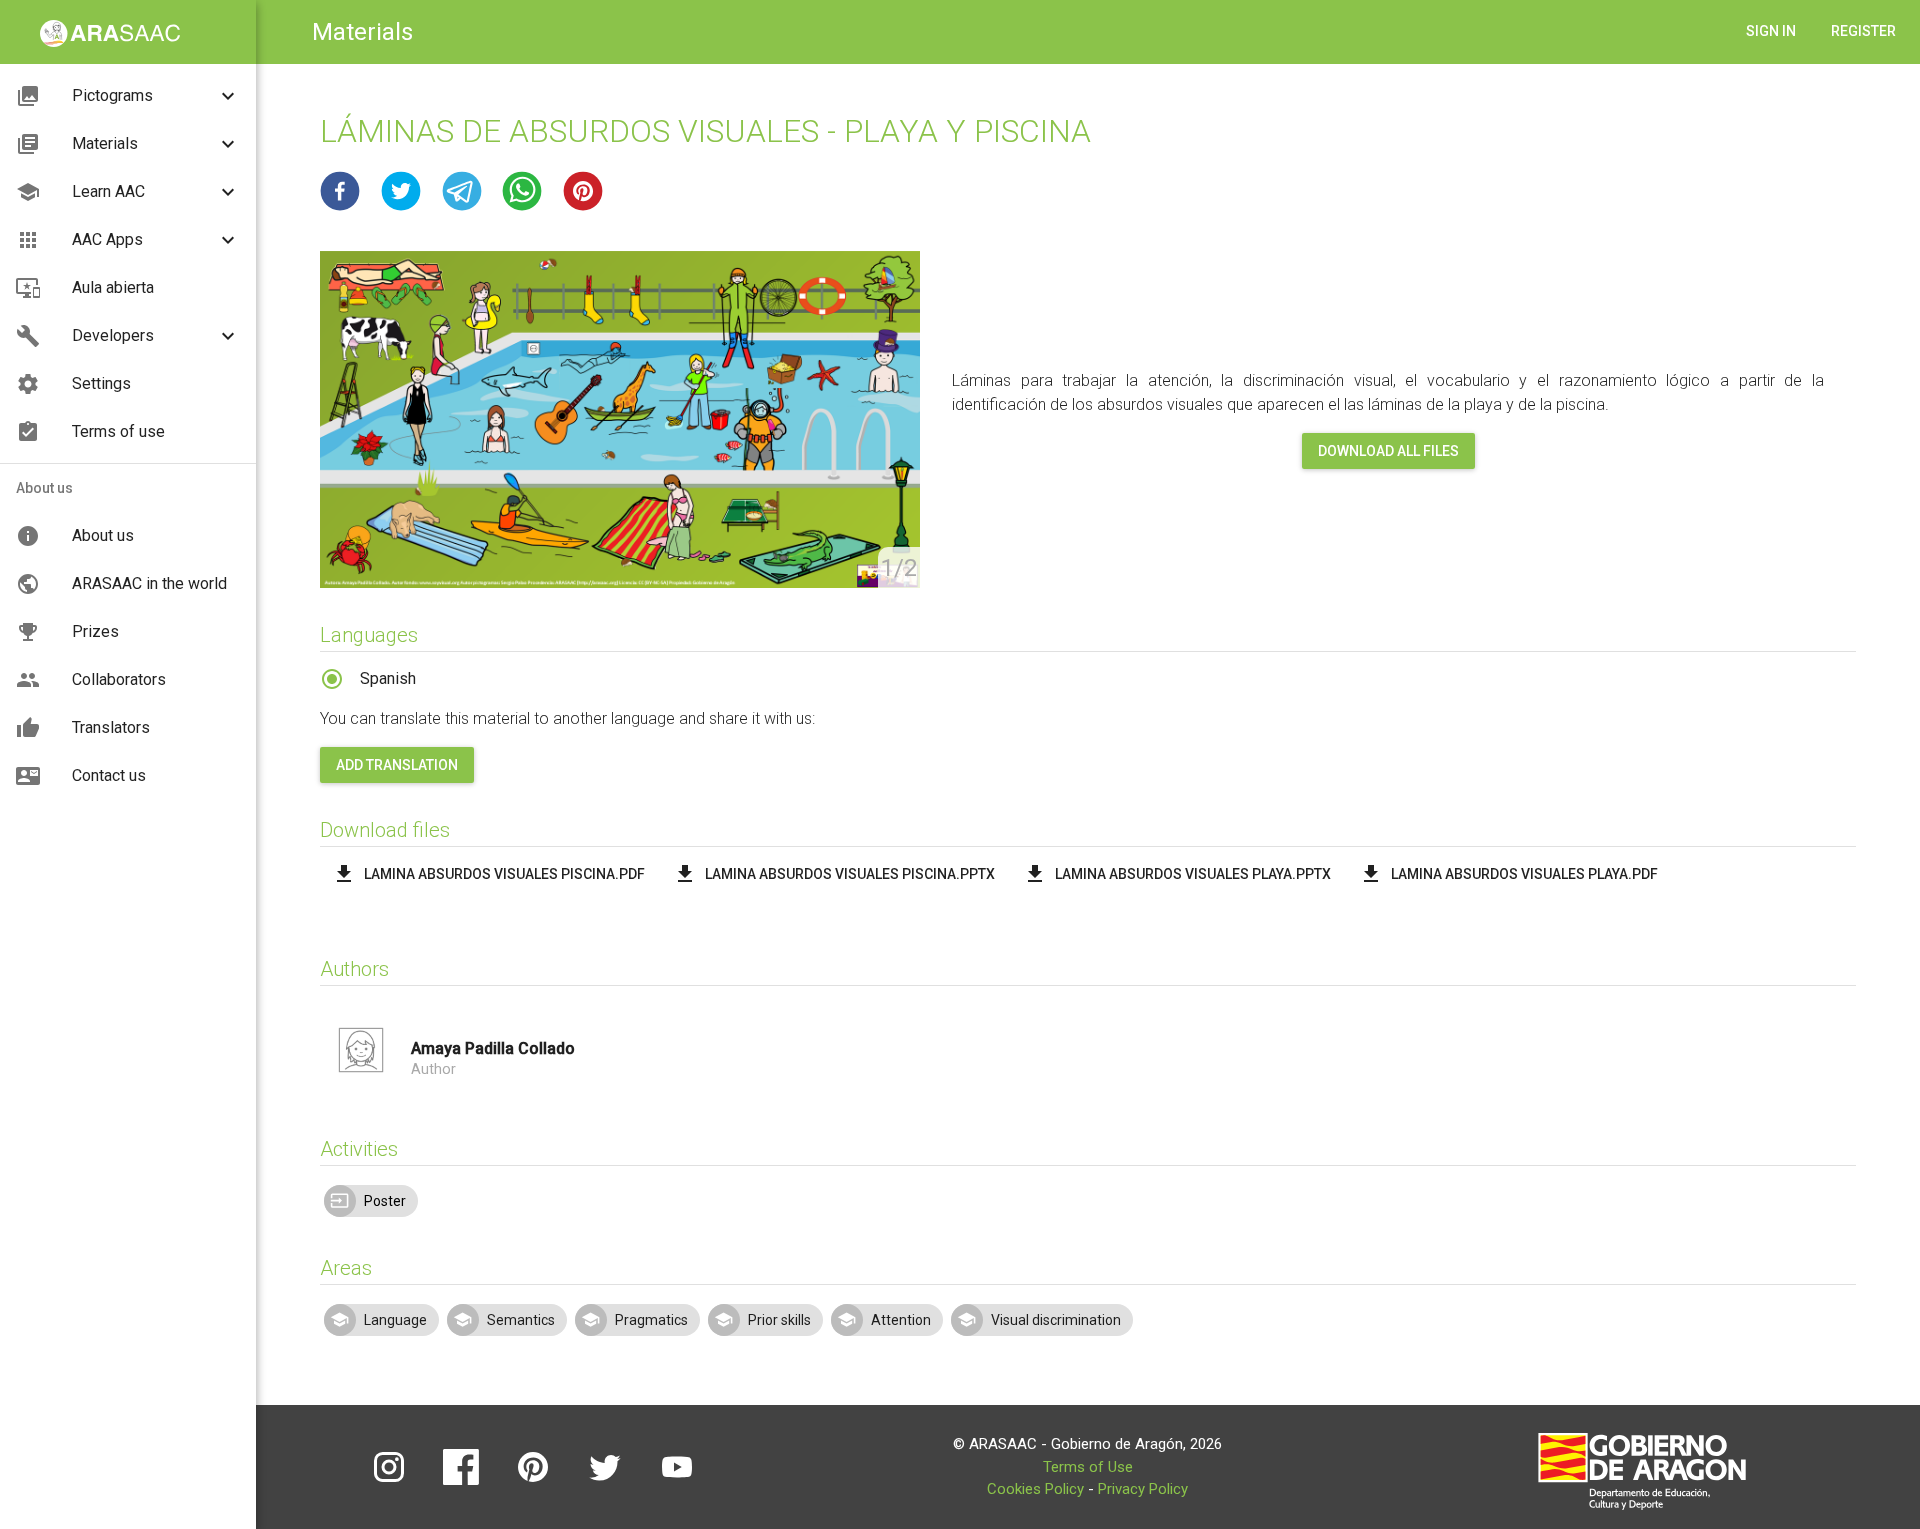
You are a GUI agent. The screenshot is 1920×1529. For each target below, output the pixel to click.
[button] (340, 191)
